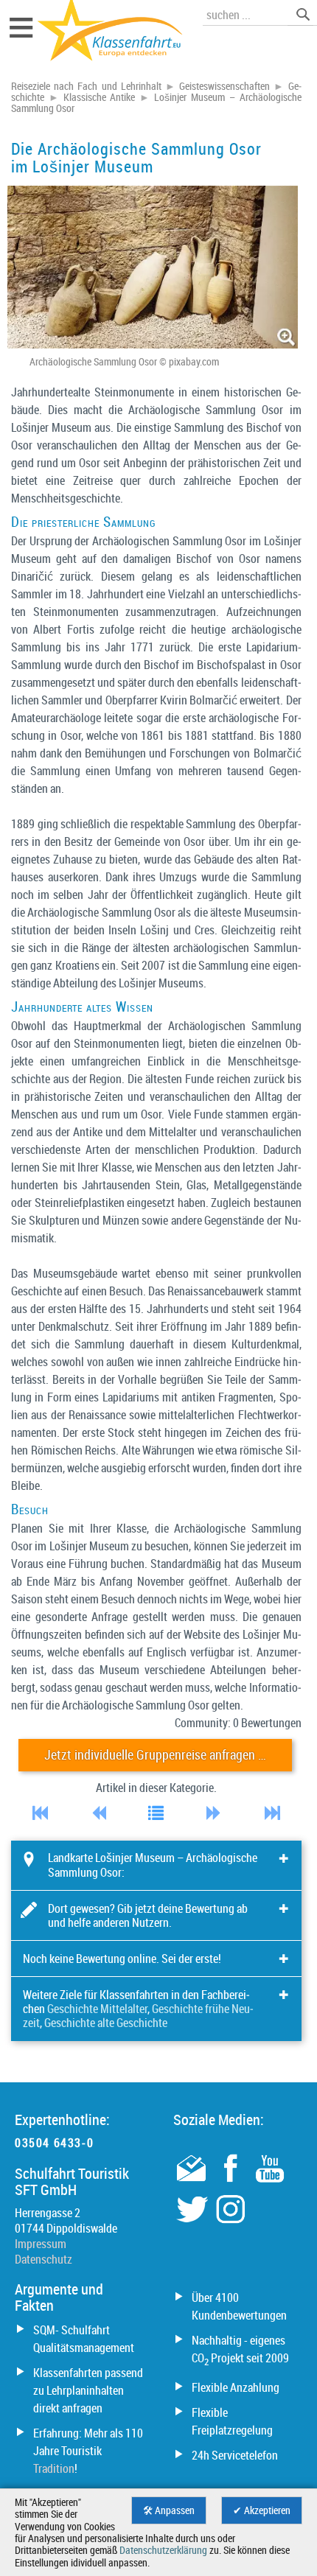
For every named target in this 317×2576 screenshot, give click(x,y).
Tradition (54, 2468)
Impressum (41, 2244)
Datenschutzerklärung (163, 2550)
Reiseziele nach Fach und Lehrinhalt (86, 86)
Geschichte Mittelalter (97, 2009)
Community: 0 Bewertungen (238, 1723)
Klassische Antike (100, 97)
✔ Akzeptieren (262, 2510)
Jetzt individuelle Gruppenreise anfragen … (155, 1755)
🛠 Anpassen (169, 2510)
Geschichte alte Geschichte (106, 2023)
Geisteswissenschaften (224, 86)
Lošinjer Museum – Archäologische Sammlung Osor (156, 103)
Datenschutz (43, 2259)
